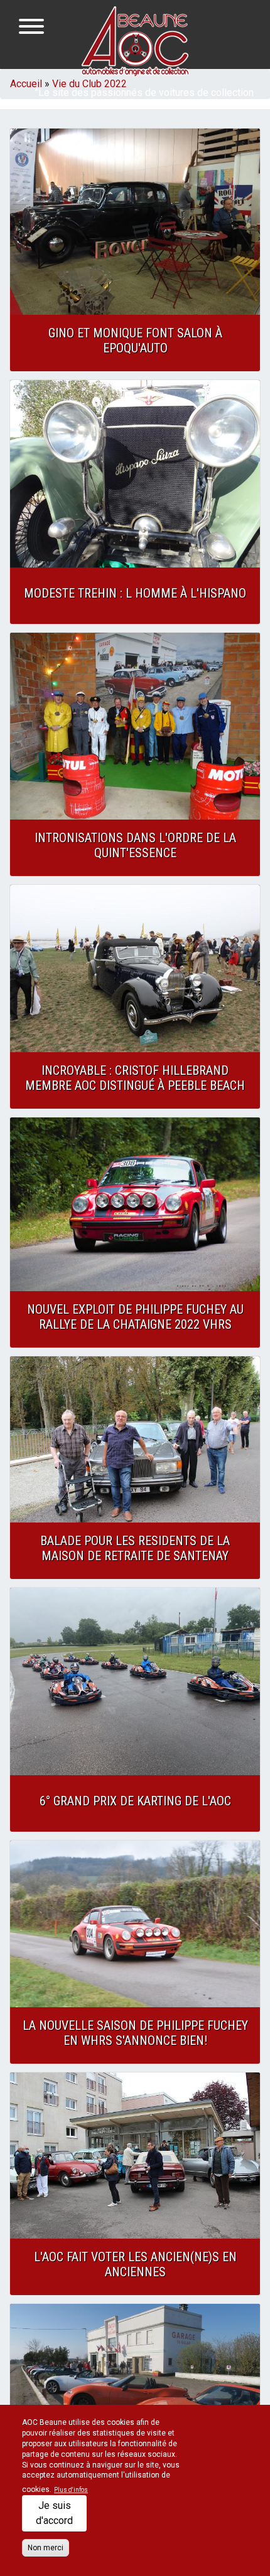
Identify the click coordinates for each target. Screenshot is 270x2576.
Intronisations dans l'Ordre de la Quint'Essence (135, 845)
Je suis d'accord (54, 2513)
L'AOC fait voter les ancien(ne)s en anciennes (135, 2264)
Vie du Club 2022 (89, 84)
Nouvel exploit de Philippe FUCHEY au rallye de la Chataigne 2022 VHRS (135, 1317)
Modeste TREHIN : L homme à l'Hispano (135, 593)
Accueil (26, 84)
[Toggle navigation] (31, 29)
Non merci (46, 2548)
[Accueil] (135, 41)
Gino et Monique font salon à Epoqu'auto (135, 340)
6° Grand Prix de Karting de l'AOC (135, 1801)
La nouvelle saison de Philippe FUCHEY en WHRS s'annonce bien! (135, 2033)
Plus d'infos (71, 2490)
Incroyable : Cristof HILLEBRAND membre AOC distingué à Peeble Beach (135, 1078)
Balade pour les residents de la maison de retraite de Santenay (135, 1548)
